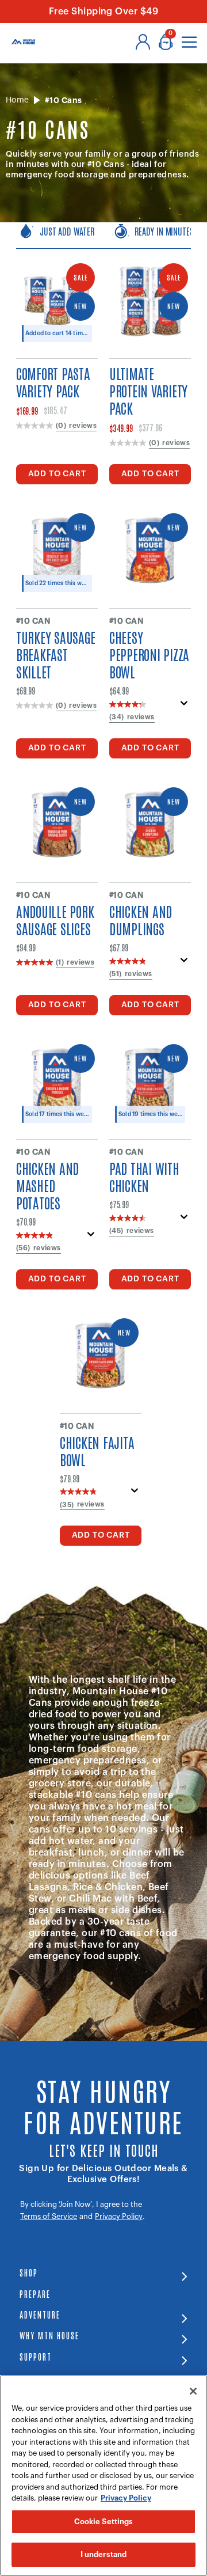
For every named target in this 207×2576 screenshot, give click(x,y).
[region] (103, 2476)
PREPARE (35, 2294)
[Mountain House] (23, 42)
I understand (104, 2554)
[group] (103, 236)
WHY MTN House (49, 2335)
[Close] (193, 2391)
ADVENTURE (40, 2314)
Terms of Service (49, 2216)
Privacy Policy (119, 2216)
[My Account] (143, 42)
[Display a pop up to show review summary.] (184, 707)
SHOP (29, 2272)
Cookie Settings (104, 2522)
